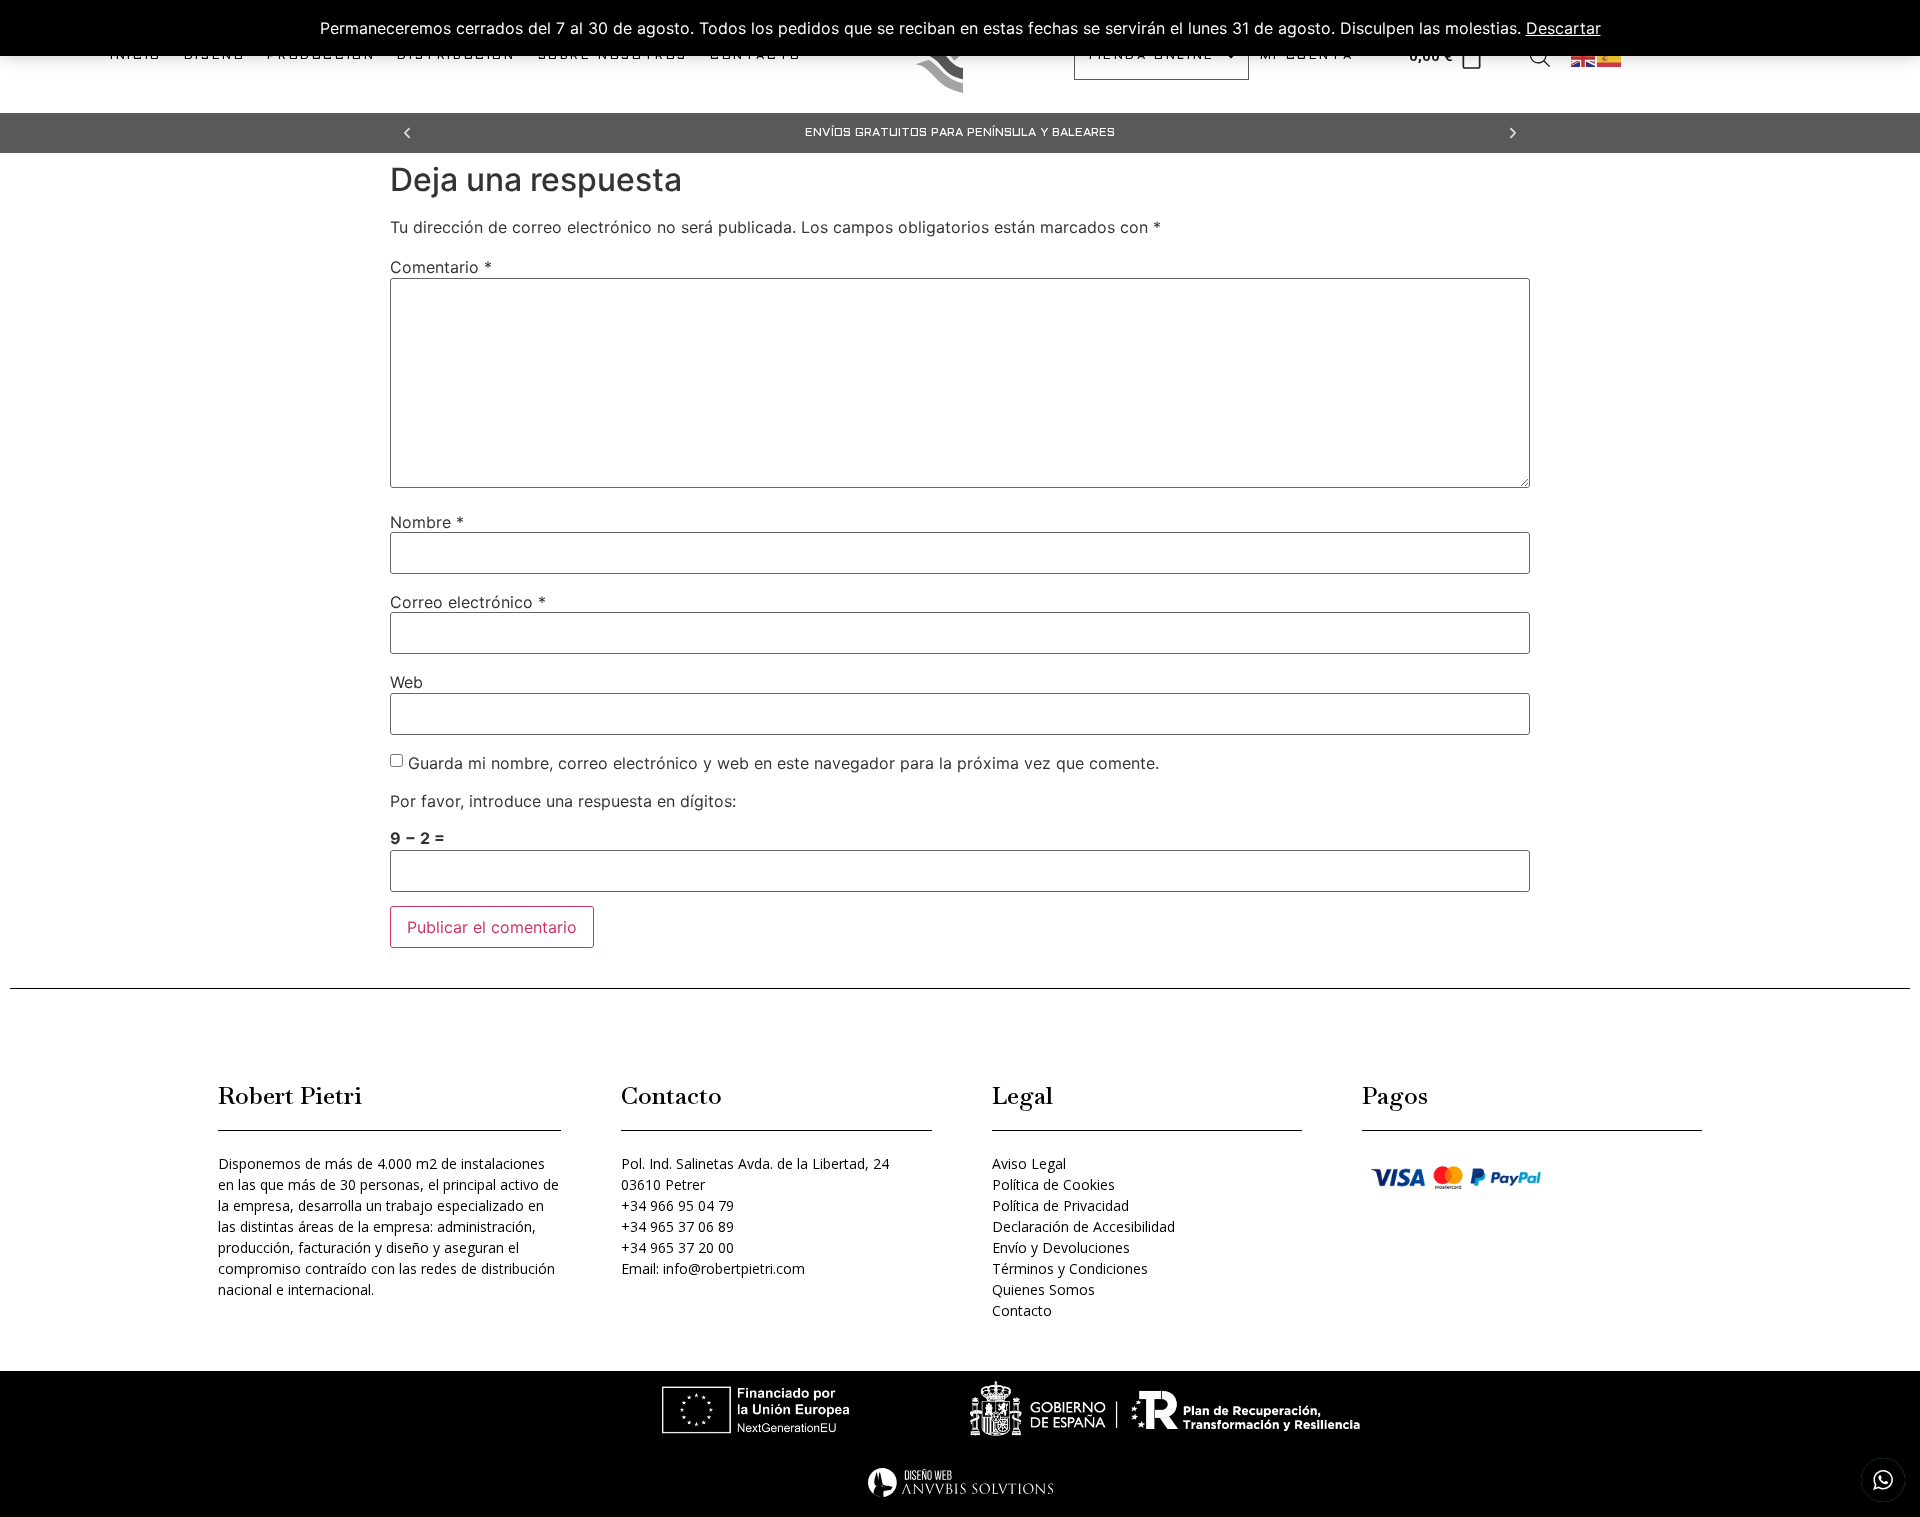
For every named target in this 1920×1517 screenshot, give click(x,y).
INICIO (136, 56)
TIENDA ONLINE (1150, 56)
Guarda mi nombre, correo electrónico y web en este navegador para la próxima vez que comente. (783, 763)
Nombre (427, 522)
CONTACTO (756, 56)
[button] (407, 133)
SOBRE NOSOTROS (613, 56)
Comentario (441, 267)
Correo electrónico (468, 602)
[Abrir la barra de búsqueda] (1540, 56)
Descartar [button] (1563, 28)
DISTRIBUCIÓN (456, 56)
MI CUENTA (1306, 56)
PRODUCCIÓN (321, 56)
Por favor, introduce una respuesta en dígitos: (563, 801)
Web (406, 682)
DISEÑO (215, 56)
